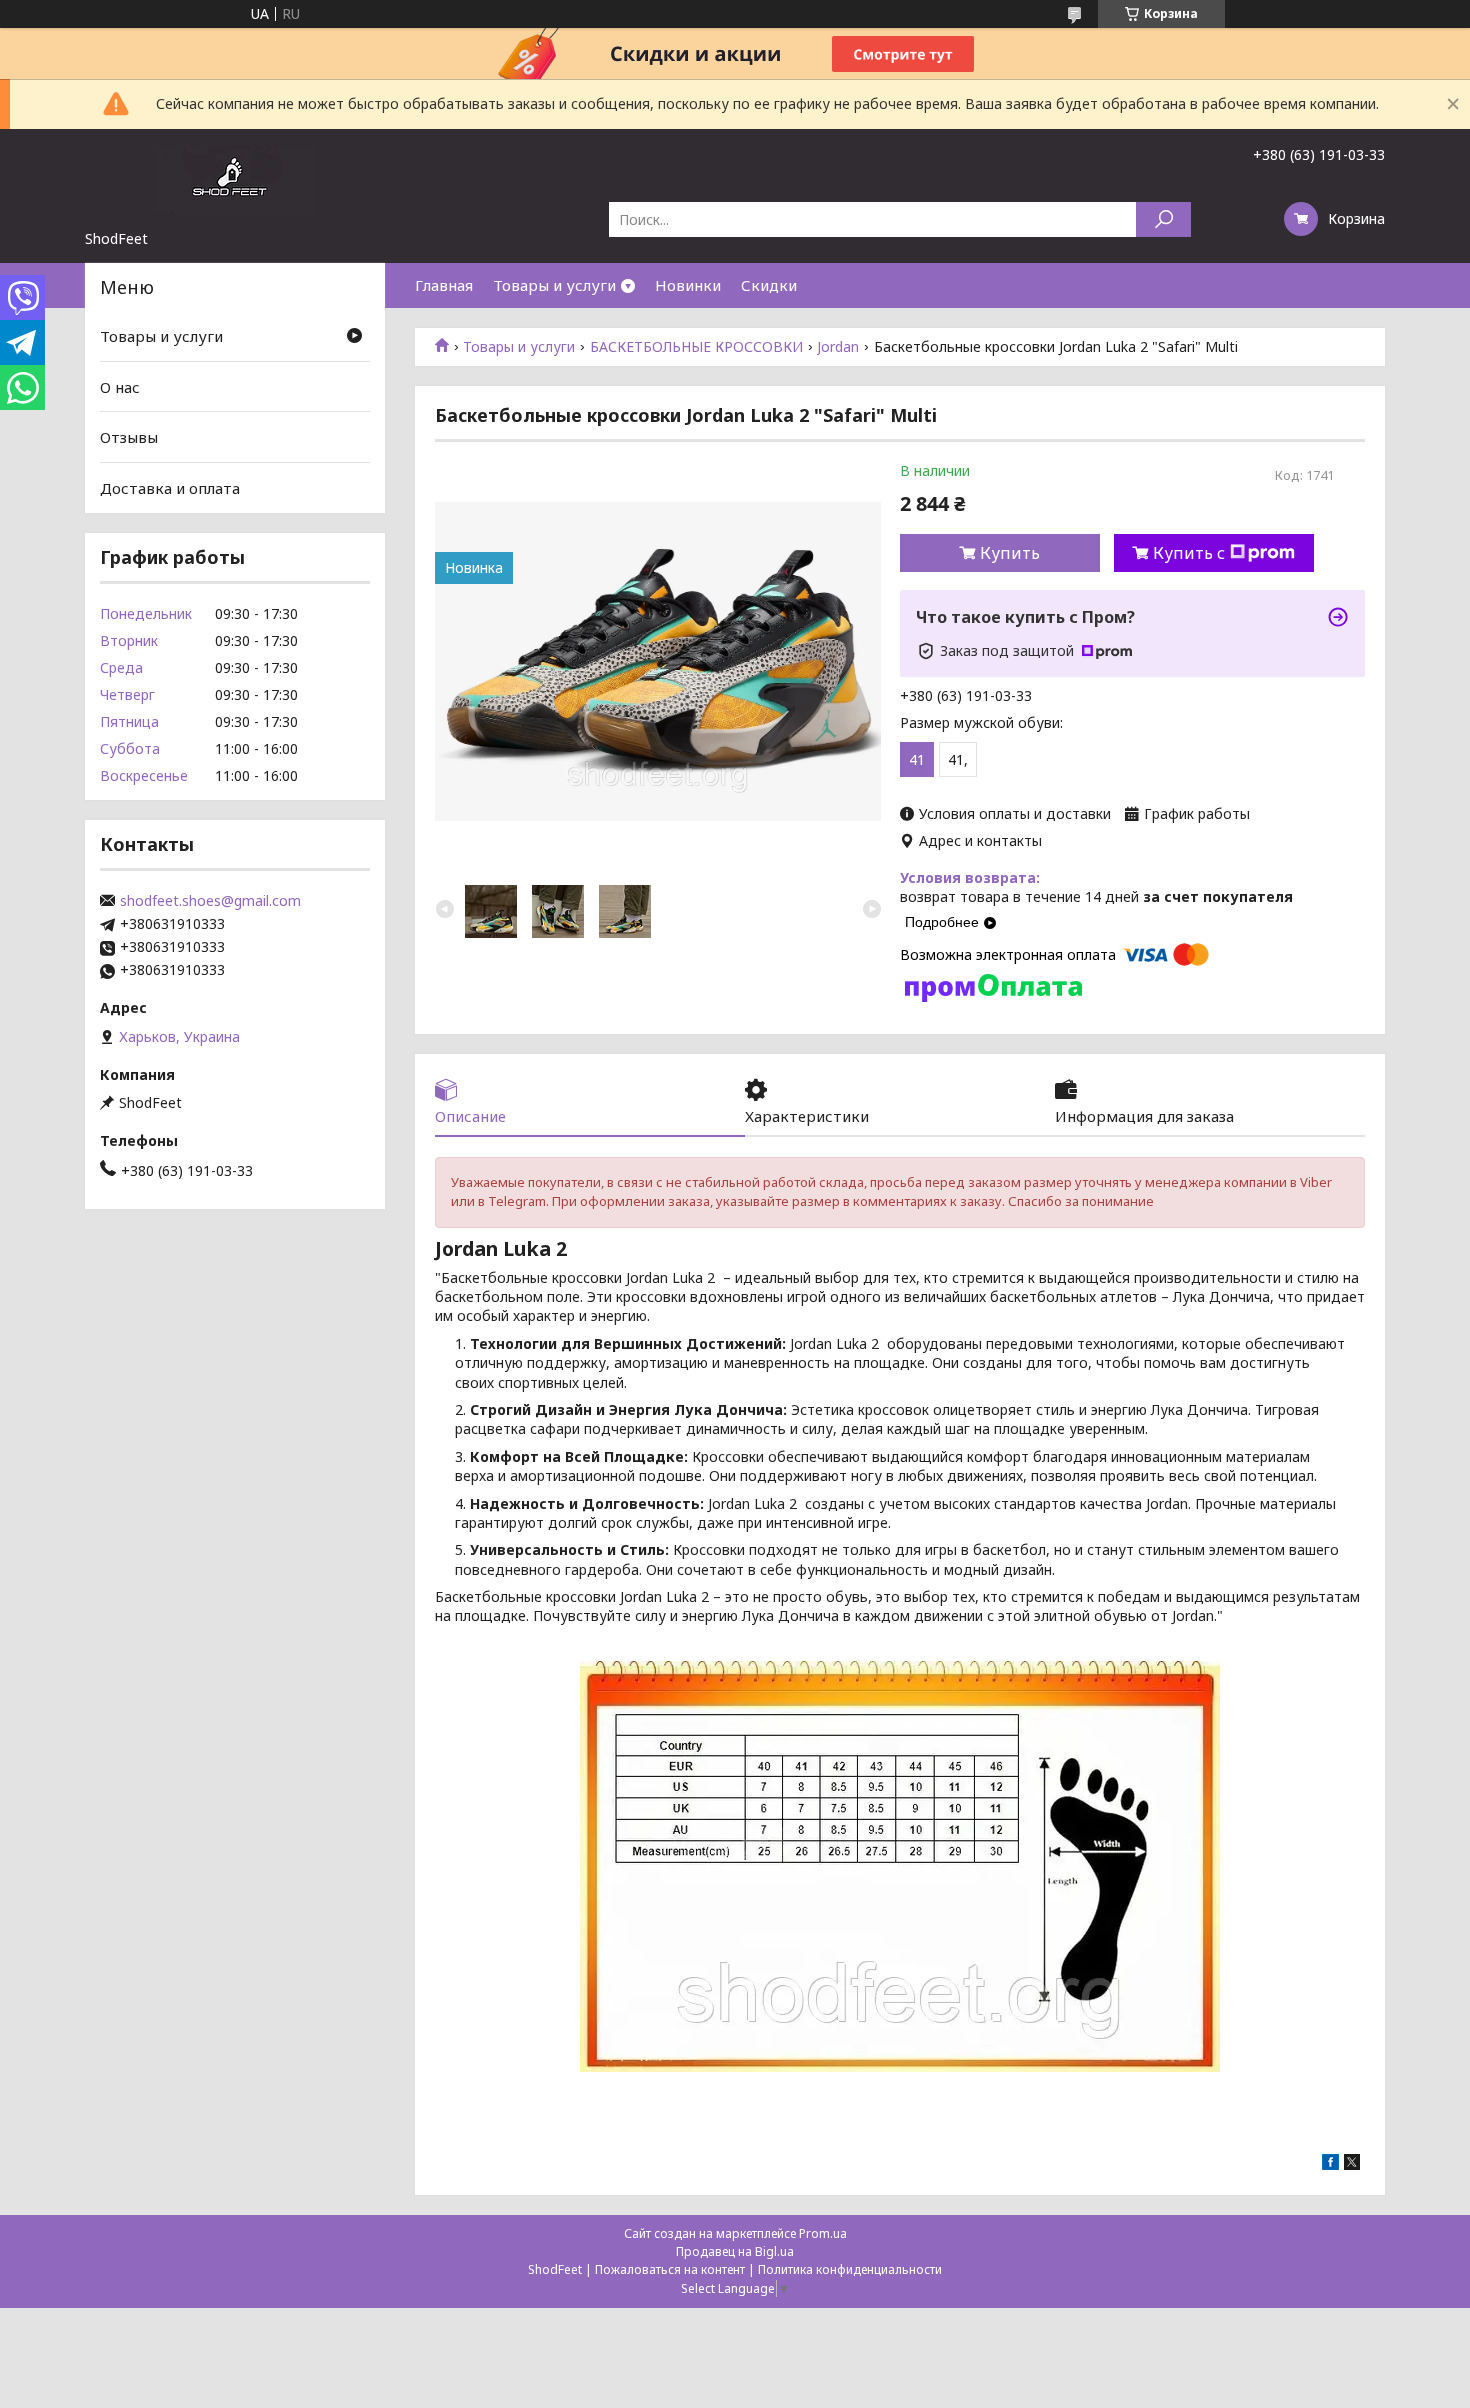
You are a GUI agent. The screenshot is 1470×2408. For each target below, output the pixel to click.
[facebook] (1330, 2164)
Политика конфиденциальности (850, 2269)
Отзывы (129, 437)
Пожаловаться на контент (670, 2269)
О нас (120, 387)
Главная (444, 285)
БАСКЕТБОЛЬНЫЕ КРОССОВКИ (696, 347)
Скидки (769, 285)
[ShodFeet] (235, 179)
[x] (1352, 2164)
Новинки (688, 285)
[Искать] (1163, 219)
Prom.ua (823, 2233)
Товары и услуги (554, 285)
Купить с (1189, 553)
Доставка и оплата (170, 488)
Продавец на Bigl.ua (735, 2251)
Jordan (838, 347)
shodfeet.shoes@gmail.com (210, 901)
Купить (1010, 553)
